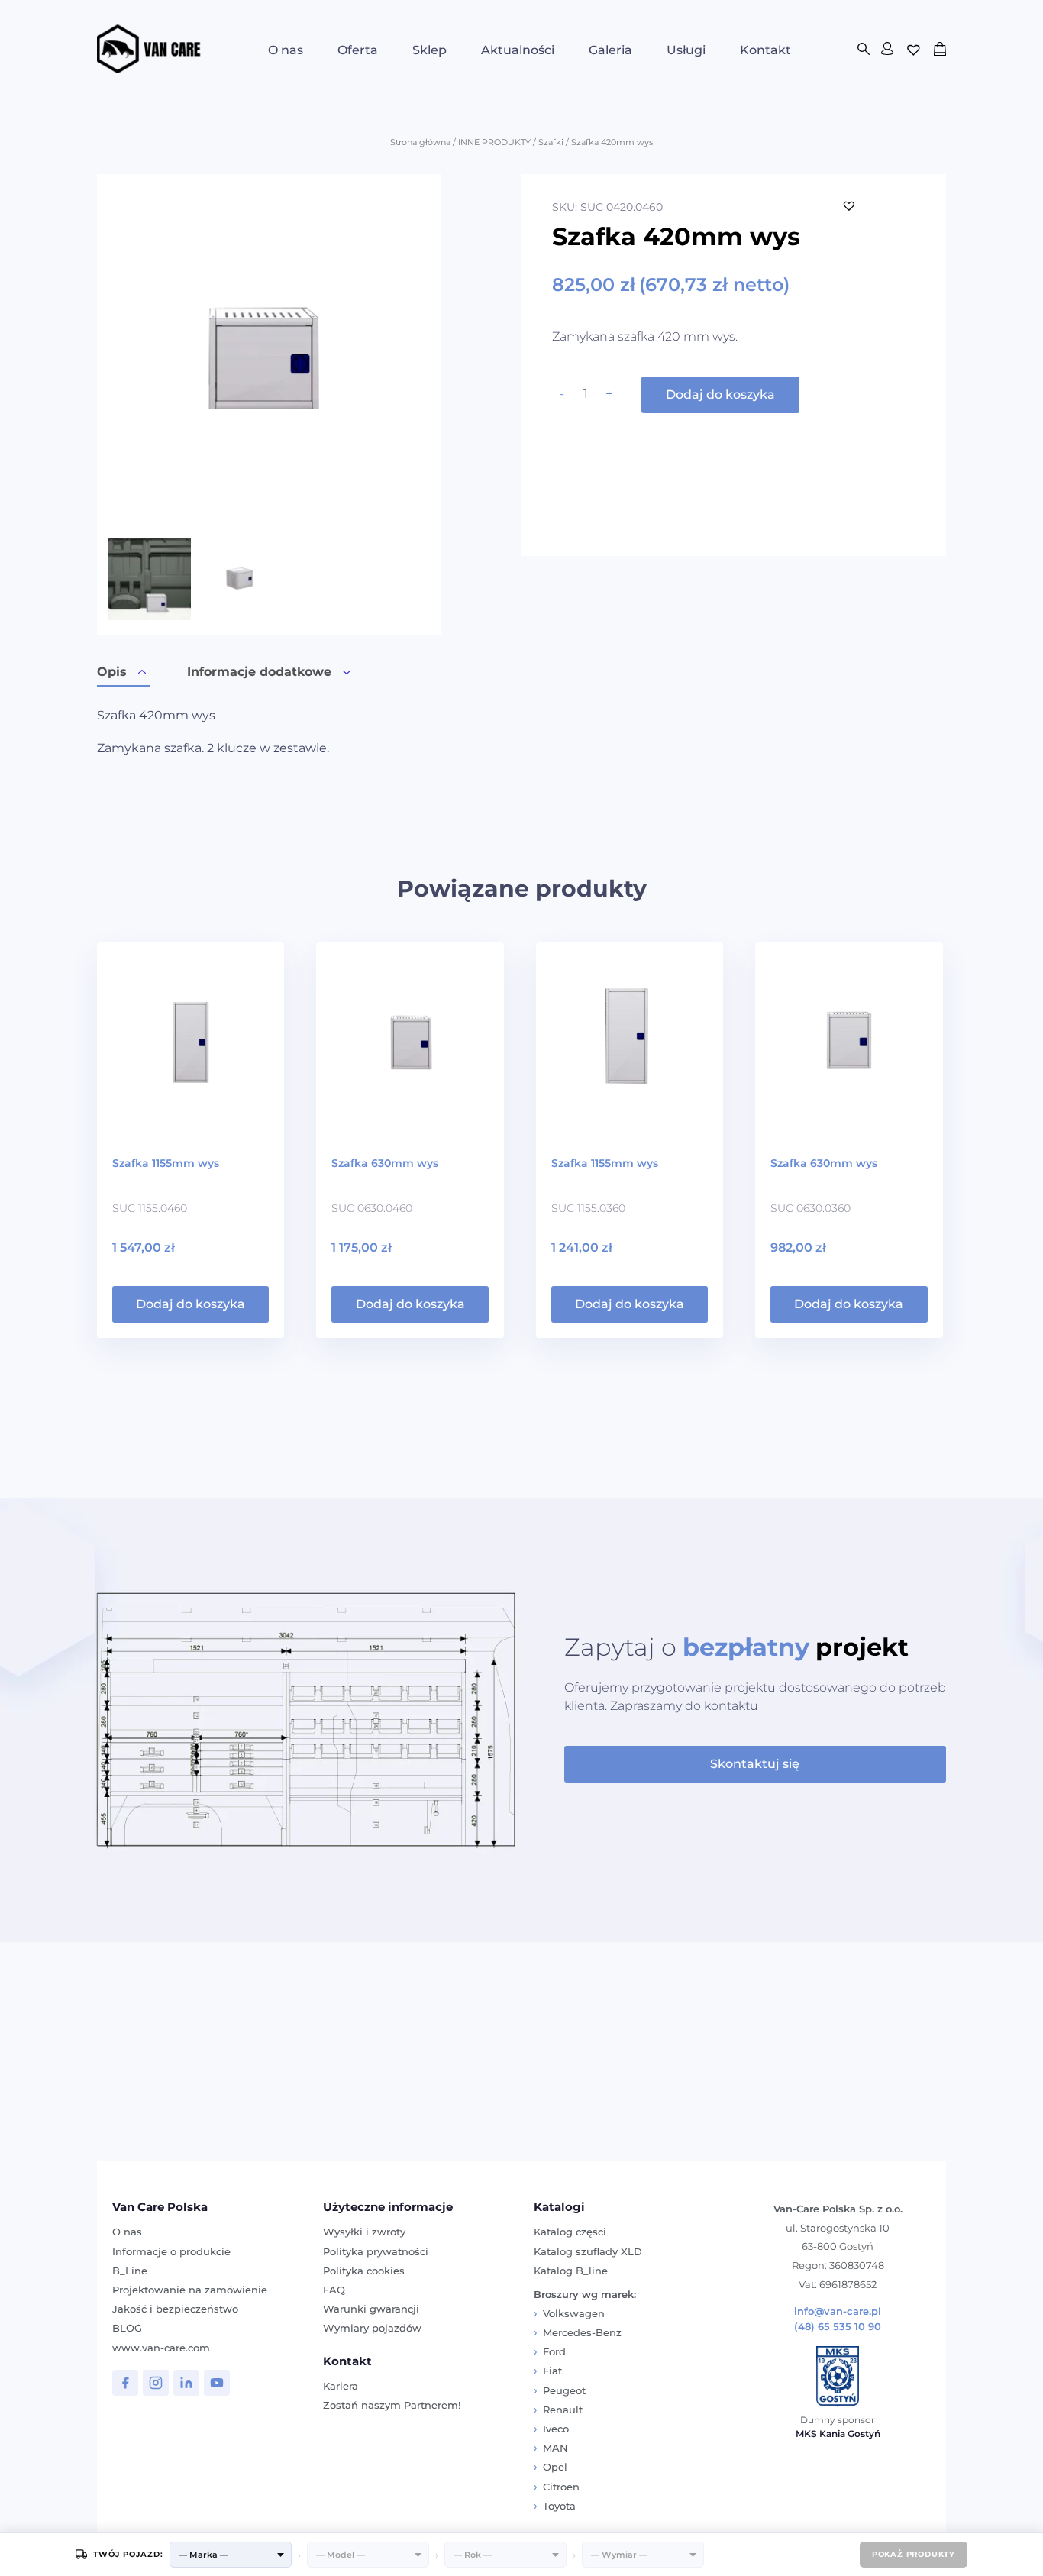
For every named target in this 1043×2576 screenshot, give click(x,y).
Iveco (556, 2429)
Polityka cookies (364, 2271)
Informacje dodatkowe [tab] (259, 672)
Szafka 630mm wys (385, 1163)
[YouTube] (217, 2383)
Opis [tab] (112, 672)
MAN (555, 2448)
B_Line (130, 2271)
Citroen (561, 2487)
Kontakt (765, 50)
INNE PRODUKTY (494, 142)
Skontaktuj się (755, 1764)
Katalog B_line (571, 2271)
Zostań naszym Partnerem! (392, 2405)
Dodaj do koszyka (720, 394)
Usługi (686, 50)
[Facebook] (125, 2383)
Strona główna (420, 142)
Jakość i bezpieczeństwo (175, 2309)
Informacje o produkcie (171, 2251)
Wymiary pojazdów (372, 2328)
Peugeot (564, 2390)
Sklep (429, 50)
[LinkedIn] (186, 2383)
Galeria (610, 50)
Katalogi (559, 2207)
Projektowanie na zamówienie (190, 2290)
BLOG (127, 2328)
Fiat (552, 2371)
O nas (286, 50)
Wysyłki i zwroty (364, 2232)
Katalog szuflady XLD (588, 2251)
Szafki (551, 142)
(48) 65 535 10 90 (838, 2327)
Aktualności (518, 50)
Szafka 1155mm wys (166, 1163)
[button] (849, 205)
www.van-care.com (161, 2348)
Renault (563, 2410)
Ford (554, 2351)
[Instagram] (156, 2383)
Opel (555, 2467)
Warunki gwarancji (371, 2309)
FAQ (334, 2290)
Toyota (559, 2506)
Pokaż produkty (914, 2554)
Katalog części (570, 2232)
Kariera (341, 2386)
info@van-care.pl (838, 2311)
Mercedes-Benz (582, 2332)
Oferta (358, 50)
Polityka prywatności (376, 2251)
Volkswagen (574, 2313)
